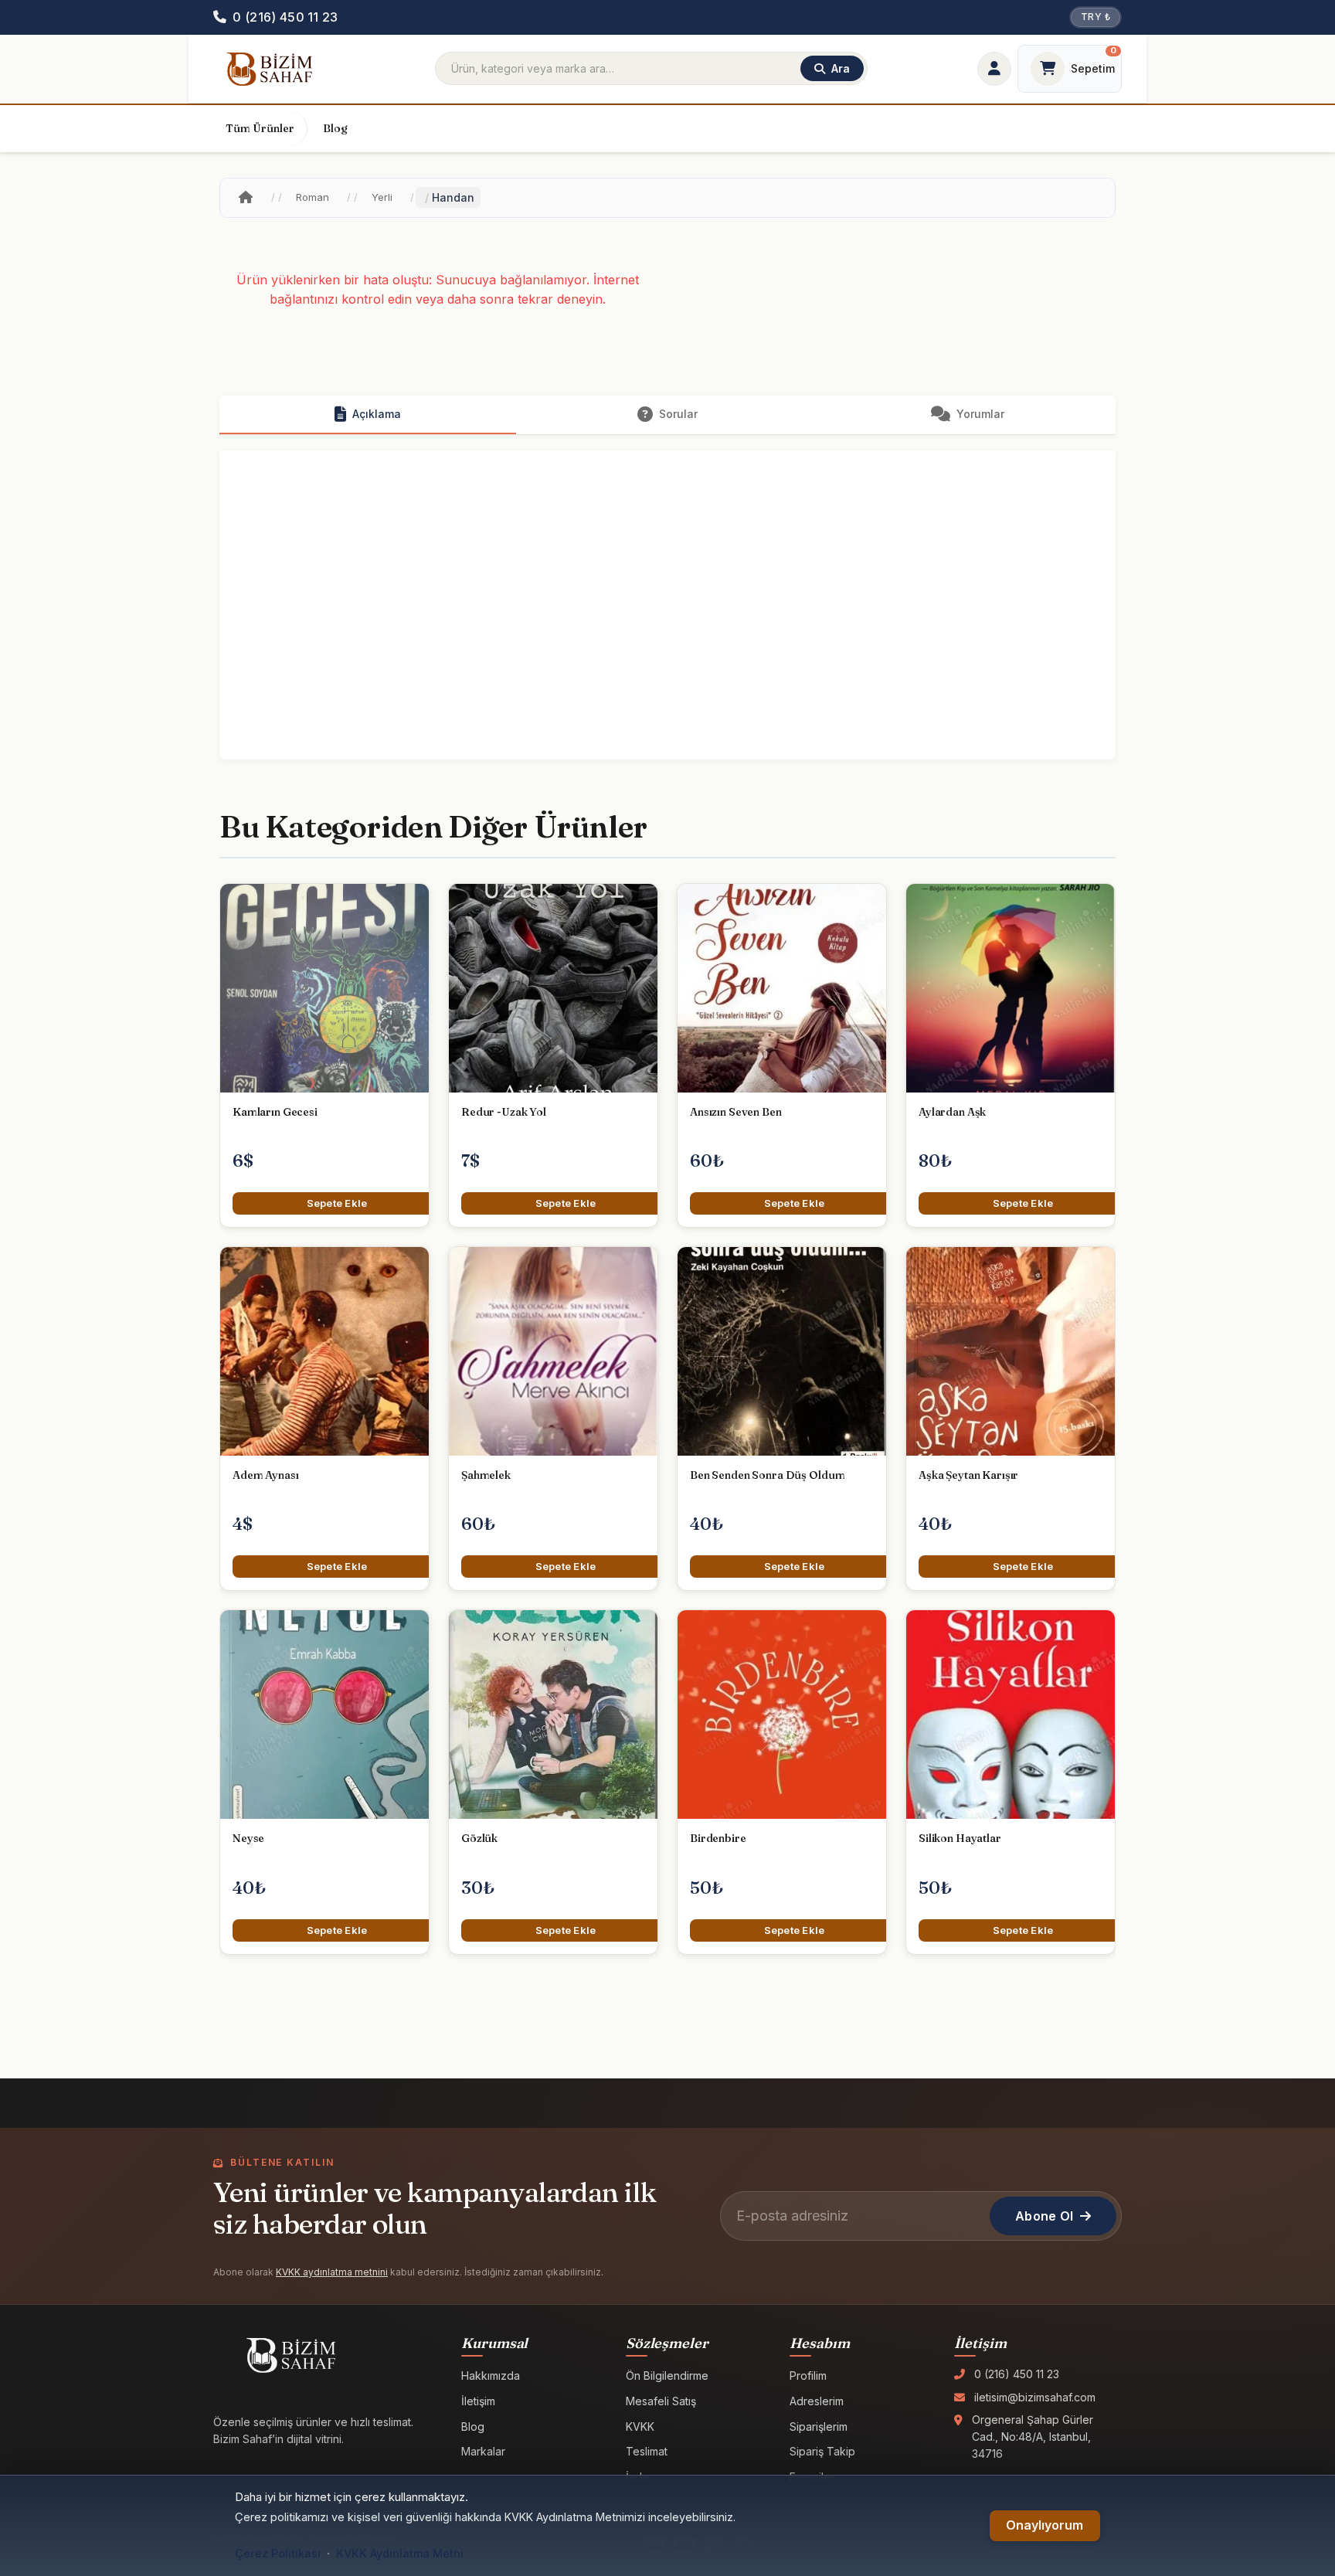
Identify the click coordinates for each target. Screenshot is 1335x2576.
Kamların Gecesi (275, 1112)
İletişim (478, 2401)
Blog (335, 128)
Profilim (808, 2375)
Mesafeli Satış (661, 2401)
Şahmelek (486, 1475)
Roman (313, 197)
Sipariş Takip (822, 2451)
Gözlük (479, 1838)
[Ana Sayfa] (246, 198)
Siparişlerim (819, 2426)
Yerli (382, 197)
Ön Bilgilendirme (667, 2375)
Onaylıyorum (1045, 2525)
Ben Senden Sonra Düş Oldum (767, 1475)
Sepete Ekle (337, 1203)
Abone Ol (1045, 2216)
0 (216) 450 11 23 (1017, 2374)
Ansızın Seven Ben (736, 1112)
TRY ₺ (1096, 17)
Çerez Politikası (278, 2553)
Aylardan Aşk (952, 1112)
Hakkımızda (491, 2375)
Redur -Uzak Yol (504, 1112)
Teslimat (647, 2451)
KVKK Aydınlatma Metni (400, 2553)
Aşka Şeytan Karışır (968, 1475)
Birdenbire (718, 1838)
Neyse (248, 1838)
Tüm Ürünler (260, 128)
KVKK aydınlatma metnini (332, 2272)
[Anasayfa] (269, 69)
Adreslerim (817, 2401)
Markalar (483, 2451)
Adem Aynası (265, 1475)
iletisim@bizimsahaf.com (1035, 2397)
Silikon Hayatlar (960, 1838)
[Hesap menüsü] (994, 69)
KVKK (640, 2426)
